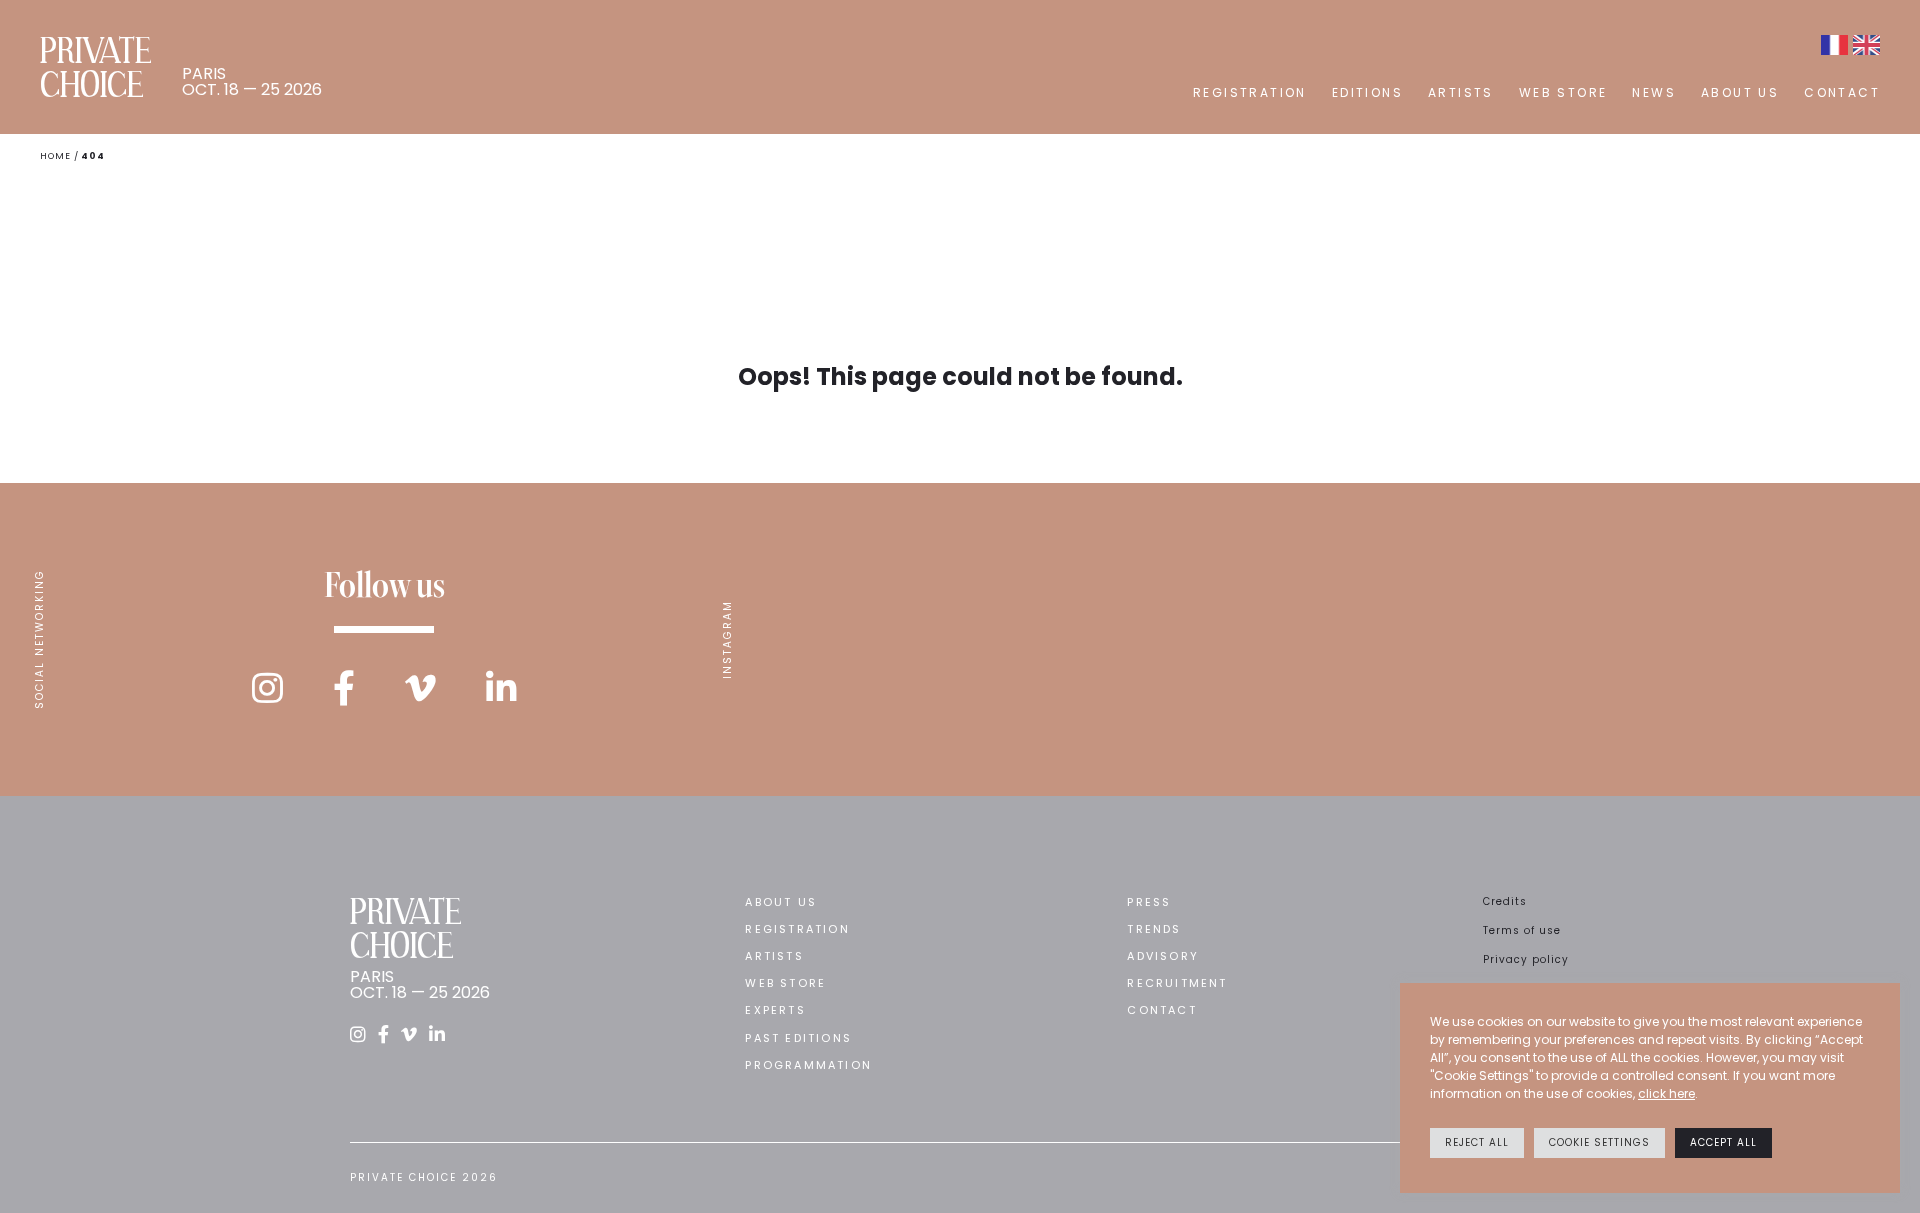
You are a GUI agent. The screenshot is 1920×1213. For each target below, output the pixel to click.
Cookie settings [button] (1599, 1142)
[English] (1866, 45)
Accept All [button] (1723, 1142)
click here (1666, 1093)
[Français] (1834, 45)
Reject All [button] (1477, 1142)
